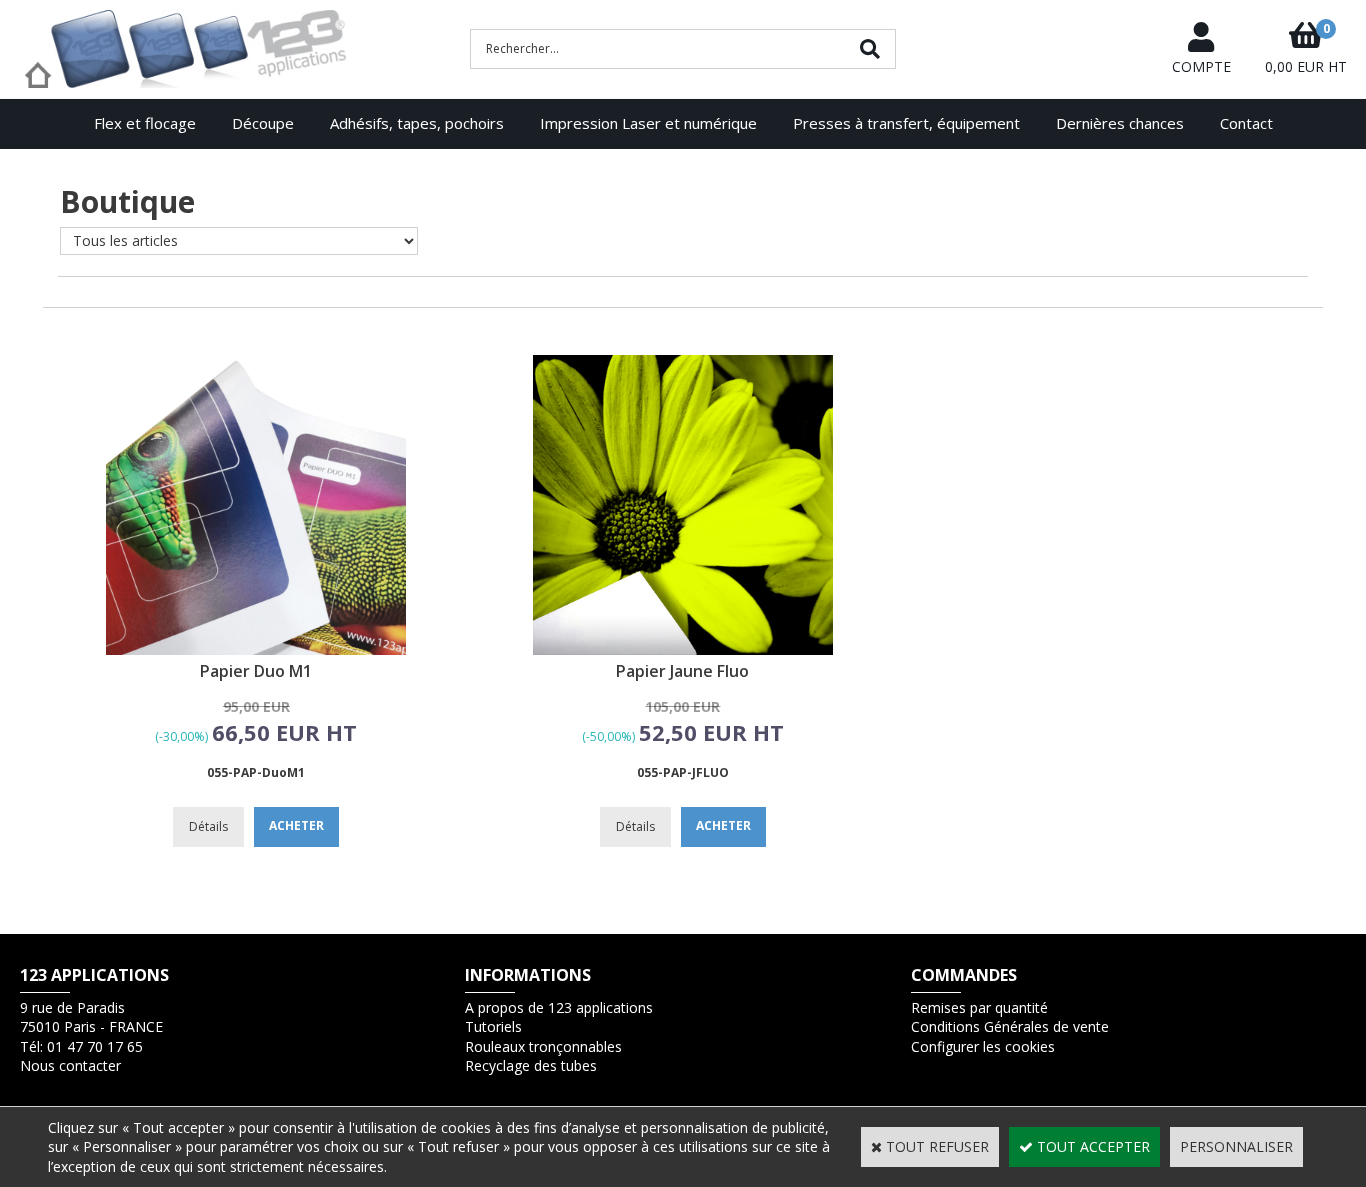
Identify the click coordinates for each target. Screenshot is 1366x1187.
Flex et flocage (145, 123)
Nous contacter (70, 1065)
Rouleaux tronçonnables (543, 1046)
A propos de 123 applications (559, 1007)
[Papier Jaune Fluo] (683, 649)
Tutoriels (493, 1026)
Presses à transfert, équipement (906, 123)
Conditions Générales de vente (1010, 1026)
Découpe (263, 123)
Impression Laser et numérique (648, 123)
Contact (1246, 123)
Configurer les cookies (983, 1046)
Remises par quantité (979, 1007)
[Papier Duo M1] (256, 649)
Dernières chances (1120, 123)
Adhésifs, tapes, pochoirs (417, 123)
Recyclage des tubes (531, 1065)
